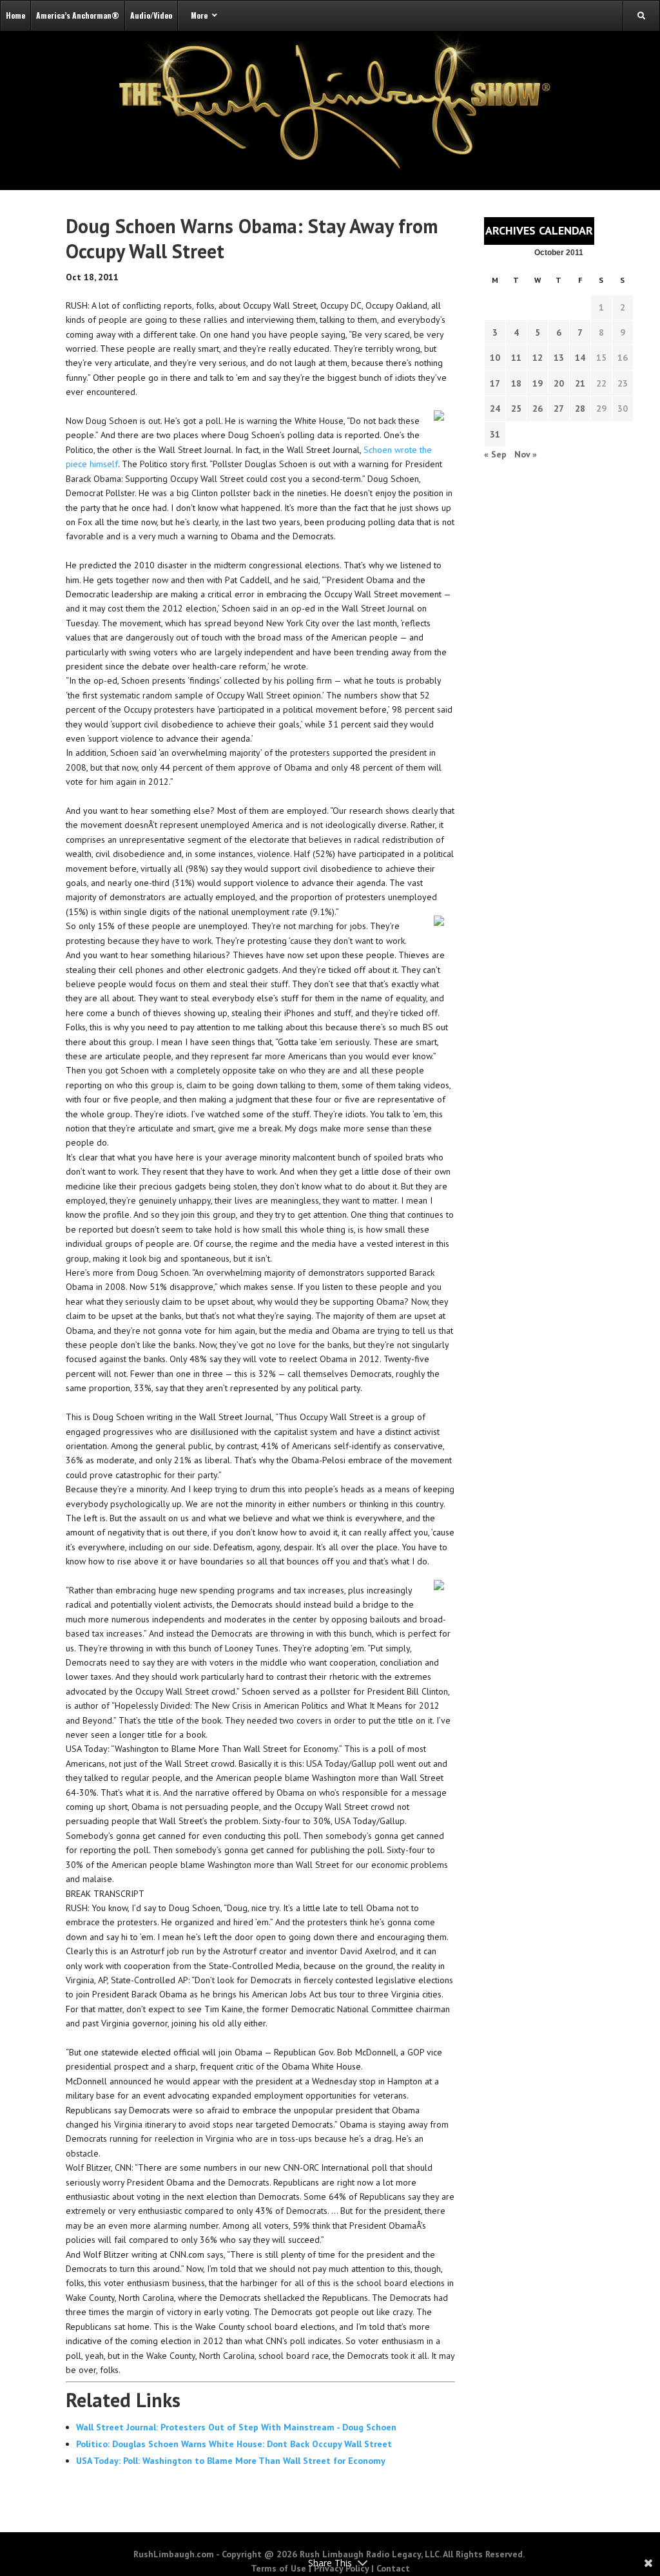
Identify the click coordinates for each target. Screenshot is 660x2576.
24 (495, 409)
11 (516, 358)
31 (495, 434)
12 (538, 358)
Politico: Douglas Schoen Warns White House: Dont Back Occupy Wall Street (234, 2444)
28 (580, 409)
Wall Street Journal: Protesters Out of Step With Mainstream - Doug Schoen (236, 2427)
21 (580, 383)
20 (559, 383)
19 (538, 383)
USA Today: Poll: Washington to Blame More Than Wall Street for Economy (231, 2461)
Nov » (526, 454)
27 (559, 409)
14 (580, 358)
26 (538, 409)
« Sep (495, 454)
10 (495, 358)
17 (495, 383)
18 (516, 383)
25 (516, 409)
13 (559, 358)
